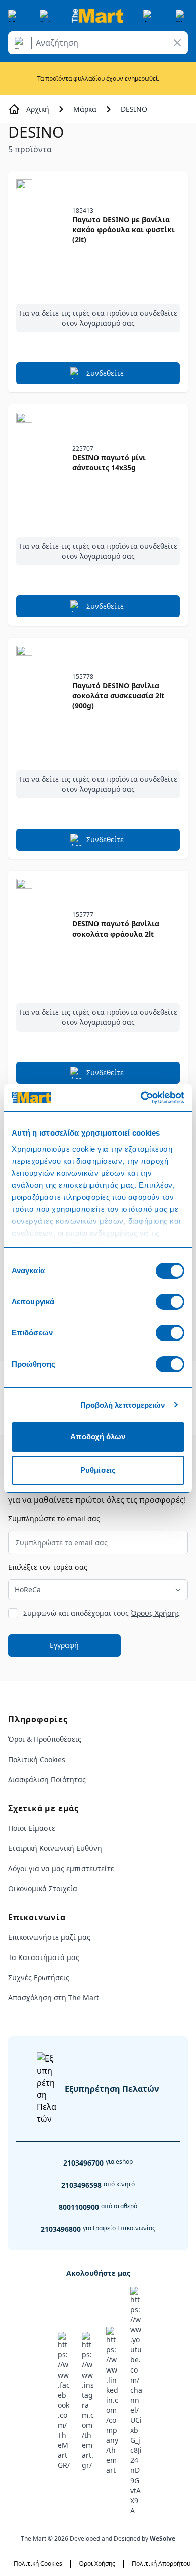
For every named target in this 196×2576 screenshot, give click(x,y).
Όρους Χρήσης (155, 1613)
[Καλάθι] (182, 16)
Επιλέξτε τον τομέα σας (48, 1567)
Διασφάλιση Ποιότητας (47, 1779)
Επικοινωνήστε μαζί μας (49, 1937)
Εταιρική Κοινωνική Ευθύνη (55, 1848)
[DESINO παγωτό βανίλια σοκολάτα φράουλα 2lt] (40, 925)
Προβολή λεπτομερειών (123, 1405)
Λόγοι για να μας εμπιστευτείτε (61, 1868)
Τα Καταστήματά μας (44, 1957)
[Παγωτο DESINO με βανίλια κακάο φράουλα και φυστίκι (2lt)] (40, 226)
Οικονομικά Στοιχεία (43, 1888)
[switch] (170, 1302)
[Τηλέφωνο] (46, 16)
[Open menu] (14, 16)
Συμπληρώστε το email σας (54, 1519)
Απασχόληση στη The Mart (54, 1997)
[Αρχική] (97, 16)
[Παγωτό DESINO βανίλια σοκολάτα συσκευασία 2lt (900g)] (40, 692)
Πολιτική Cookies (37, 1759)
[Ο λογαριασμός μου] (149, 16)
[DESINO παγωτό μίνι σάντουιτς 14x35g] (40, 459)
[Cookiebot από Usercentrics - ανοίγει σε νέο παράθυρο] (141, 1098)
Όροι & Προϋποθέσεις (45, 1739)
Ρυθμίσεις (98, 1470)
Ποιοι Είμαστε (32, 1828)
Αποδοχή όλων (98, 1437)
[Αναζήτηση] (21, 43)
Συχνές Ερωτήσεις (39, 1977)
